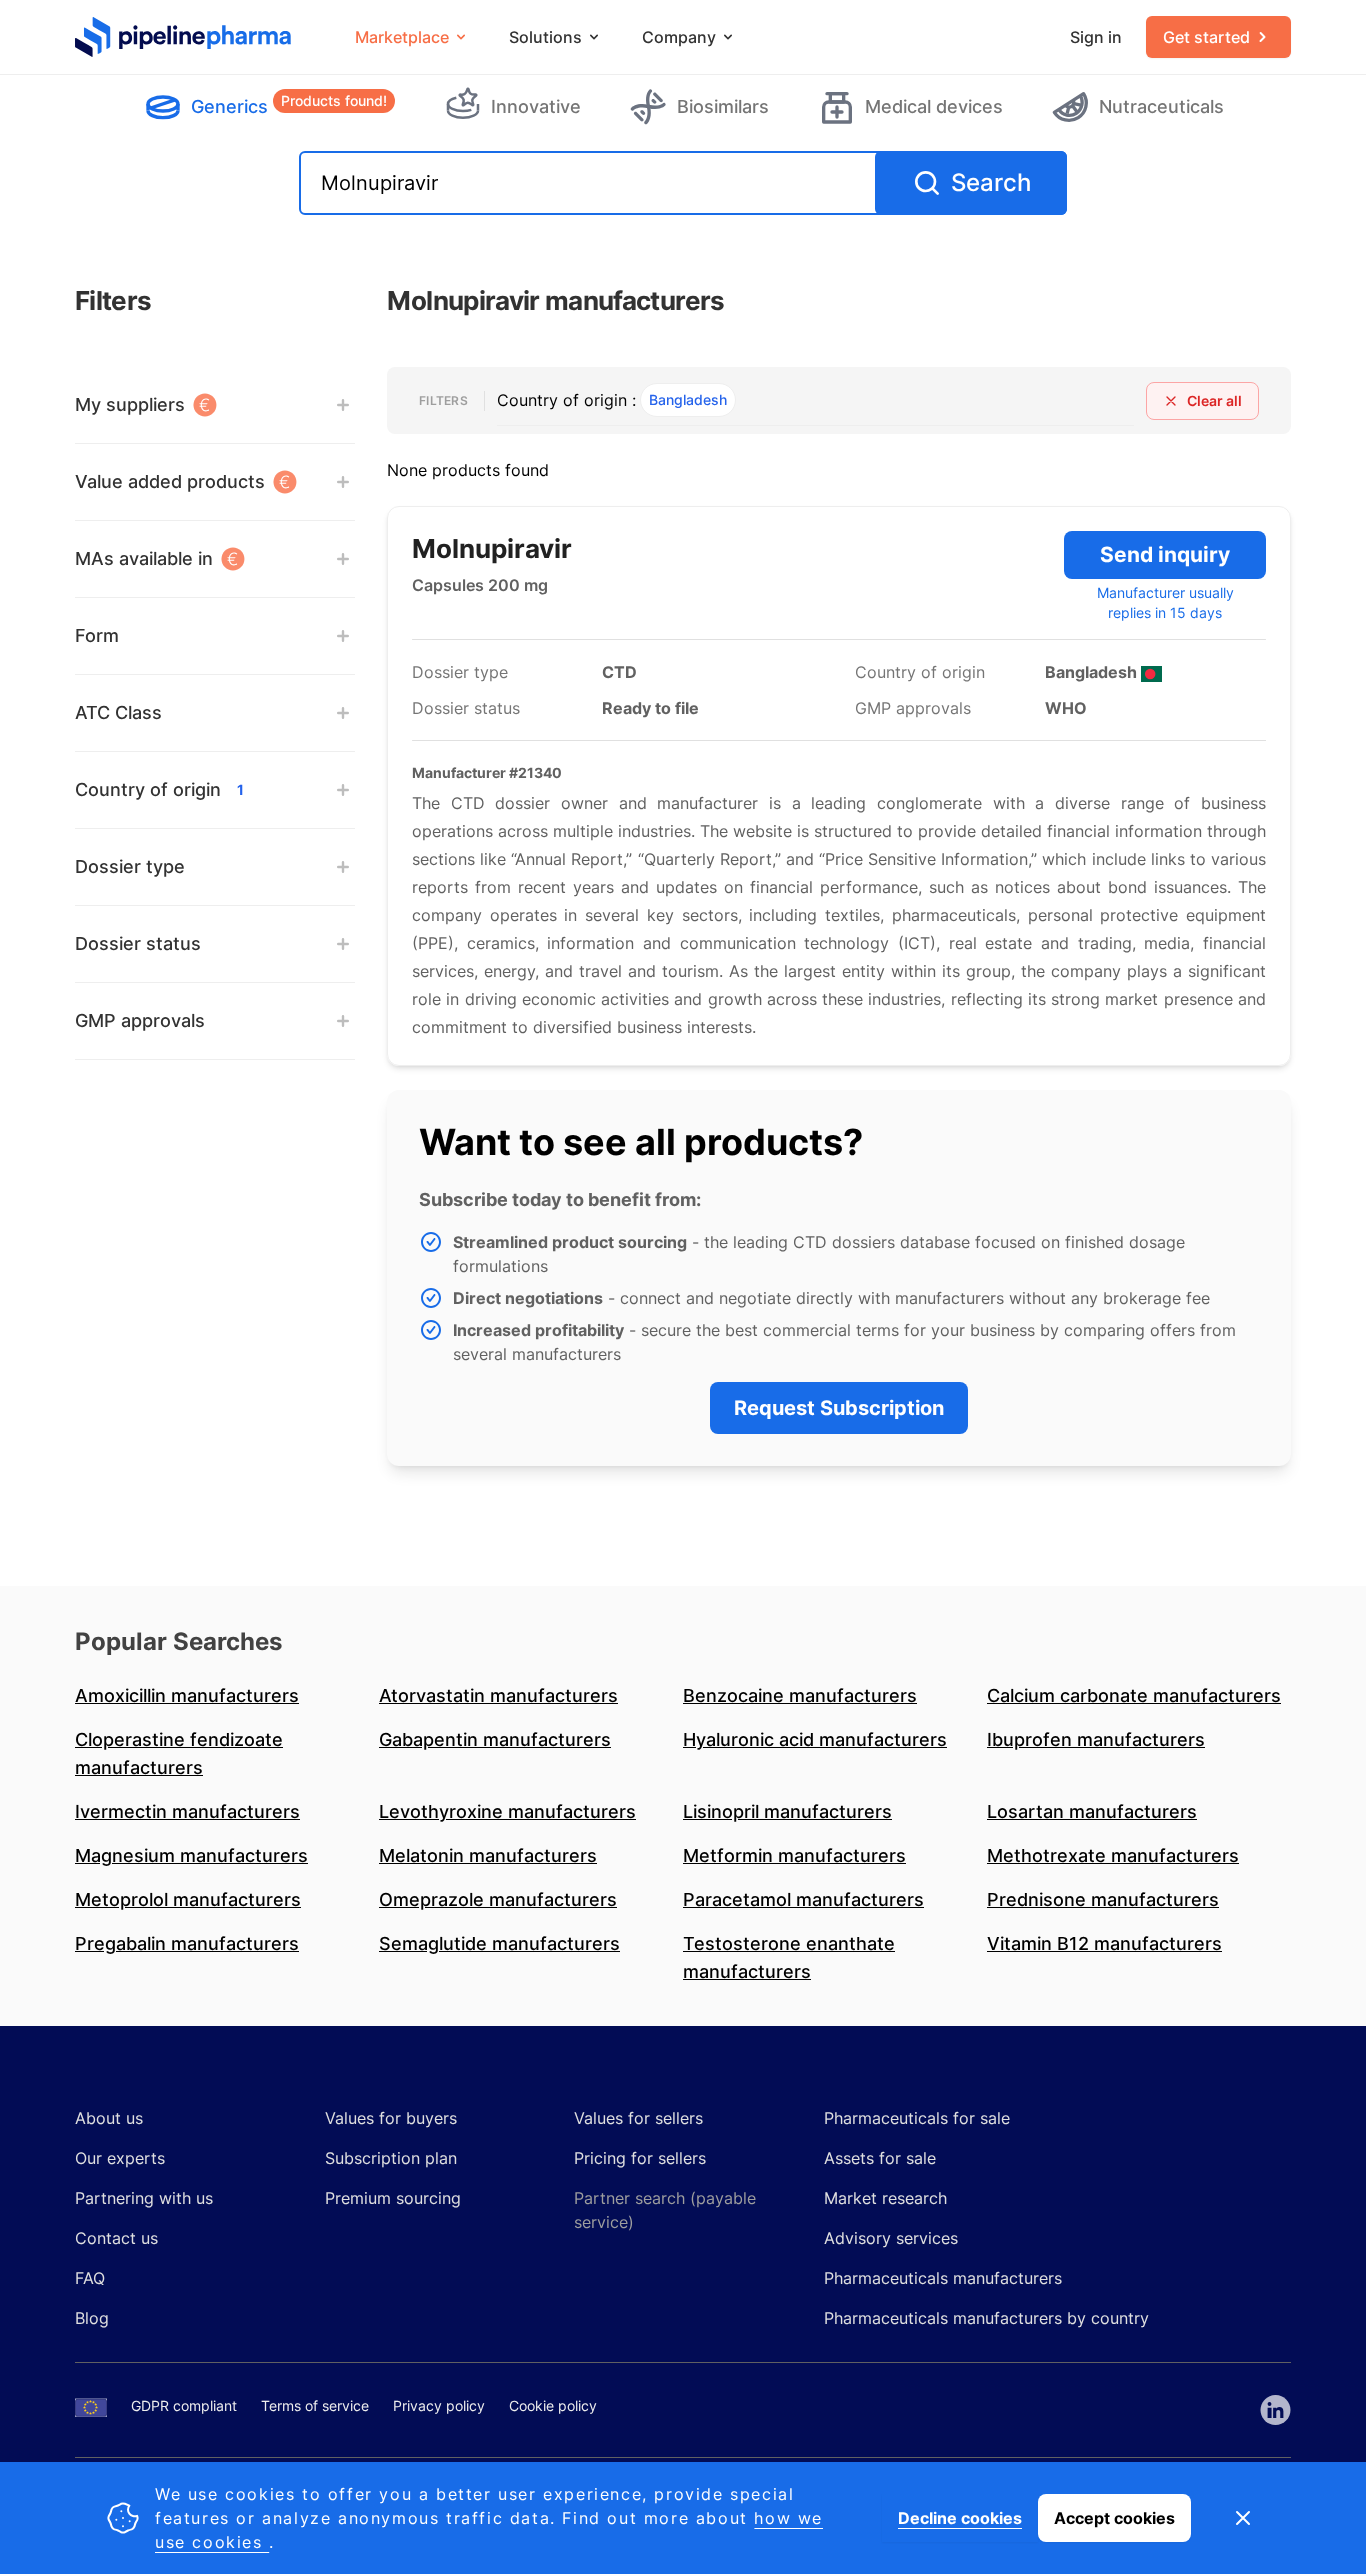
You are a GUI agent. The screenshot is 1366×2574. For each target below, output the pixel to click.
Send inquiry (1165, 554)
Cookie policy (553, 2405)
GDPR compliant (184, 2405)
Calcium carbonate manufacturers (1134, 1695)
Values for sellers (638, 2118)
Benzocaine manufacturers (800, 1695)
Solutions (545, 37)
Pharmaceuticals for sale (917, 2118)
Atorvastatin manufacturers (498, 1695)
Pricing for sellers (640, 2158)
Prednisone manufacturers (1103, 1899)
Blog (92, 2318)
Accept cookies (1114, 2518)
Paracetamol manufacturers (803, 1899)
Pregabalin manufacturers (187, 1943)
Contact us (116, 2238)
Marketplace (402, 37)
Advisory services (891, 2238)
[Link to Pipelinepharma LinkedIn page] (1275, 2410)
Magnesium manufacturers (191, 1855)
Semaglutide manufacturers (499, 1943)
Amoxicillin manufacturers (187, 1695)
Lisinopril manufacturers (787, 1811)
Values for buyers (391, 2118)
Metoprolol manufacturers (188, 1899)
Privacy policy (439, 2405)
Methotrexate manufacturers (1113, 1855)
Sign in (1096, 37)
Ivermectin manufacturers (187, 1811)
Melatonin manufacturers (488, 1855)
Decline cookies (960, 2518)
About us (109, 2118)
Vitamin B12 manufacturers (1104, 1943)
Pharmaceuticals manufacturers (943, 2278)
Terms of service (315, 2405)
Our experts (120, 2158)
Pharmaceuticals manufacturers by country (986, 2318)
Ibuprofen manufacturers (1096, 1739)
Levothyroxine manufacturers (507, 1811)
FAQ (90, 2278)
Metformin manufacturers (794, 1855)
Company (679, 37)
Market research (885, 2198)
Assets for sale (880, 2158)
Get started (1206, 37)
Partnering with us (144, 2198)
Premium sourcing (393, 2198)
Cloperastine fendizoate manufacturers (179, 1753)
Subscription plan (391, 2158)
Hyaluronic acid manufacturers (815, 1739)
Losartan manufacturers (1092, 1811)
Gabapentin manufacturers (495, 1739)
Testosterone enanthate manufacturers (789, 1957)
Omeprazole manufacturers (498, 1899)
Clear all (1214, 400)
